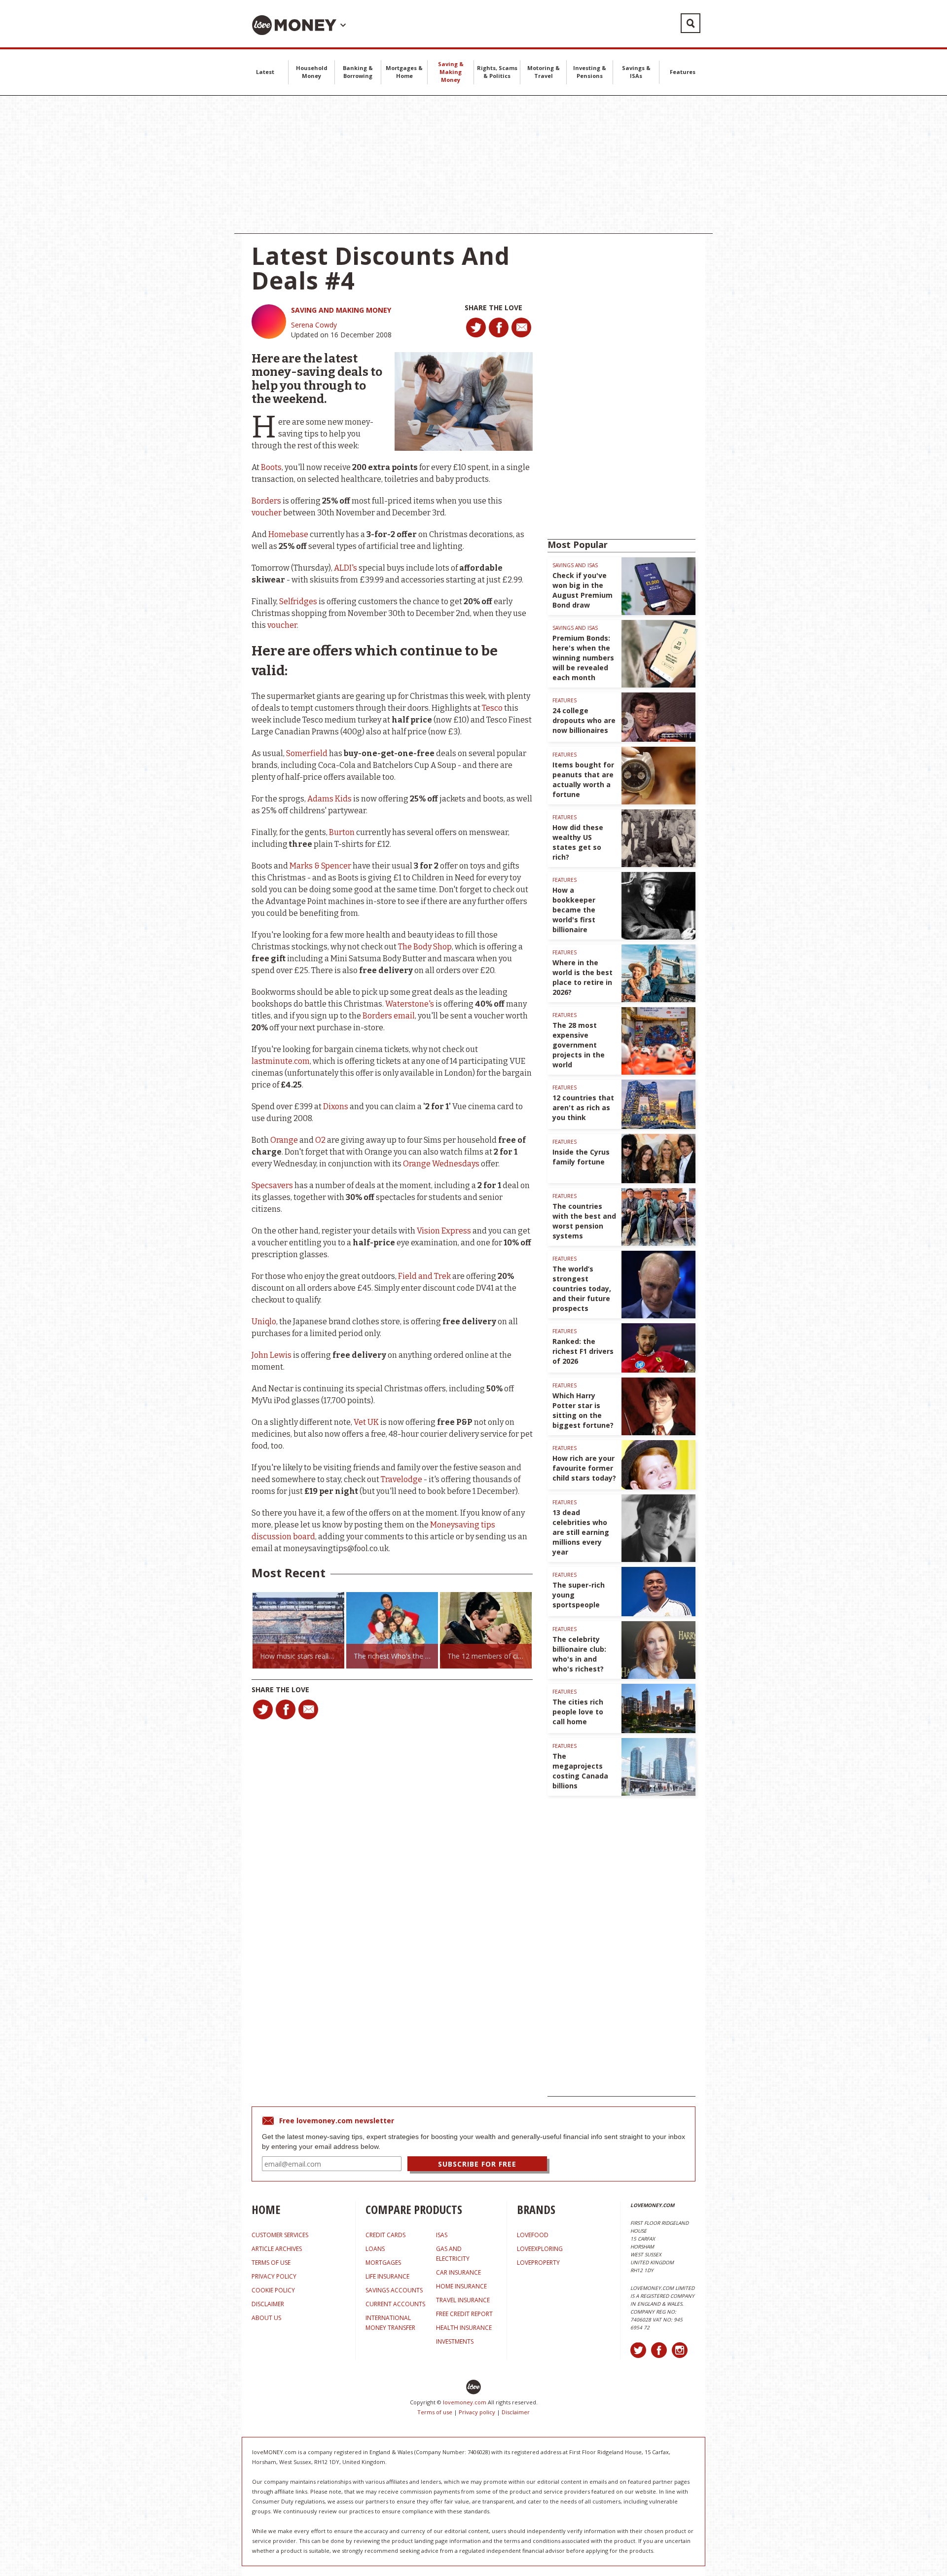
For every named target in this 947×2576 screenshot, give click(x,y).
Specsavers (272, 1185)
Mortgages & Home (404, 72)
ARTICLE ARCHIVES (277, 2249)
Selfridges (298, 601)
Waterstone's (410, 1004)
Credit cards (385, 2235)
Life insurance (387, 2276)
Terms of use (435, 2412)
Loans (375, 2249)
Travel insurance (463, 2300)
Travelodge (401, 1479)
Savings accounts (394, 2290)
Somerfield (307, 753)
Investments (455, 2341)
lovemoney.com (465, 2402)
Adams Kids (329, 799)
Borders (266, 501)
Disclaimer (516, 2412)
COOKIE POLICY (273, 2290)
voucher (267, 513)
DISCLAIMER (268, 2304)
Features (683, 72)
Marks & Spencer (320, 866)
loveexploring (540, 2249)
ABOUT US (266, 2318)
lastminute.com (281, 1061)
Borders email (389, 1016)
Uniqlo (264, 1322)
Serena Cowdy (314, 325)
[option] (330, 1630)
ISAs (442, 2235)
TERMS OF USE (271, 2263)
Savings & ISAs (636, 72)
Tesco (492, 708)
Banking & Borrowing (358, 72)
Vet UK (366, 1422)
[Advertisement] (473, 165)
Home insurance (461, 2286)
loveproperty (538, 2263)
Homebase (288, 534)
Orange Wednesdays (441, 1164)
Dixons (336, 1107)
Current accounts (395, 2304)
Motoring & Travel (544, 72)
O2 (320, 1140)
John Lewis (272, 1355)
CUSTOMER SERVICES (280, 2235)
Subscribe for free (477, 2164)
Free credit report (464, 2314)
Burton (342, 832)
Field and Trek (424, 1276)
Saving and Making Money (341, 310)
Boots (271, 467)
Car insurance (458, 2272)
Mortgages (383, 2263)
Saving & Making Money (451, 72)
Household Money (312, 72)
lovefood (533, 2235)
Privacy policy (477, 2412)
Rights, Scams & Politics (497, 72)
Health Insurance (464, 2328)
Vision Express (444, 1231)
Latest (265, 72)
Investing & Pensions (590, 72)
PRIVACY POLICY (274, 2276)
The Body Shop (425, 947)
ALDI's (346, 568)
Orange (284, 1140)
